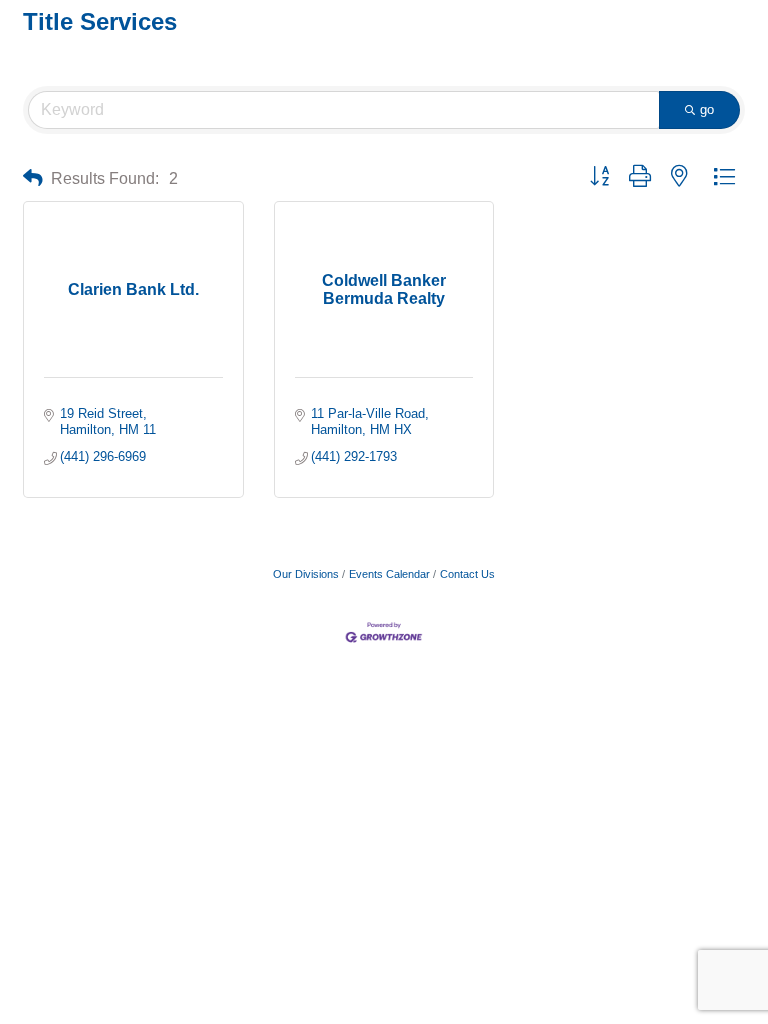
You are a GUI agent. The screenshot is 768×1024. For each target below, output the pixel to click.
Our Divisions (306, 574)
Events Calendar (389, 574)
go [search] (707, 109)
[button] (33, 178)
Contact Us (467, 574)
